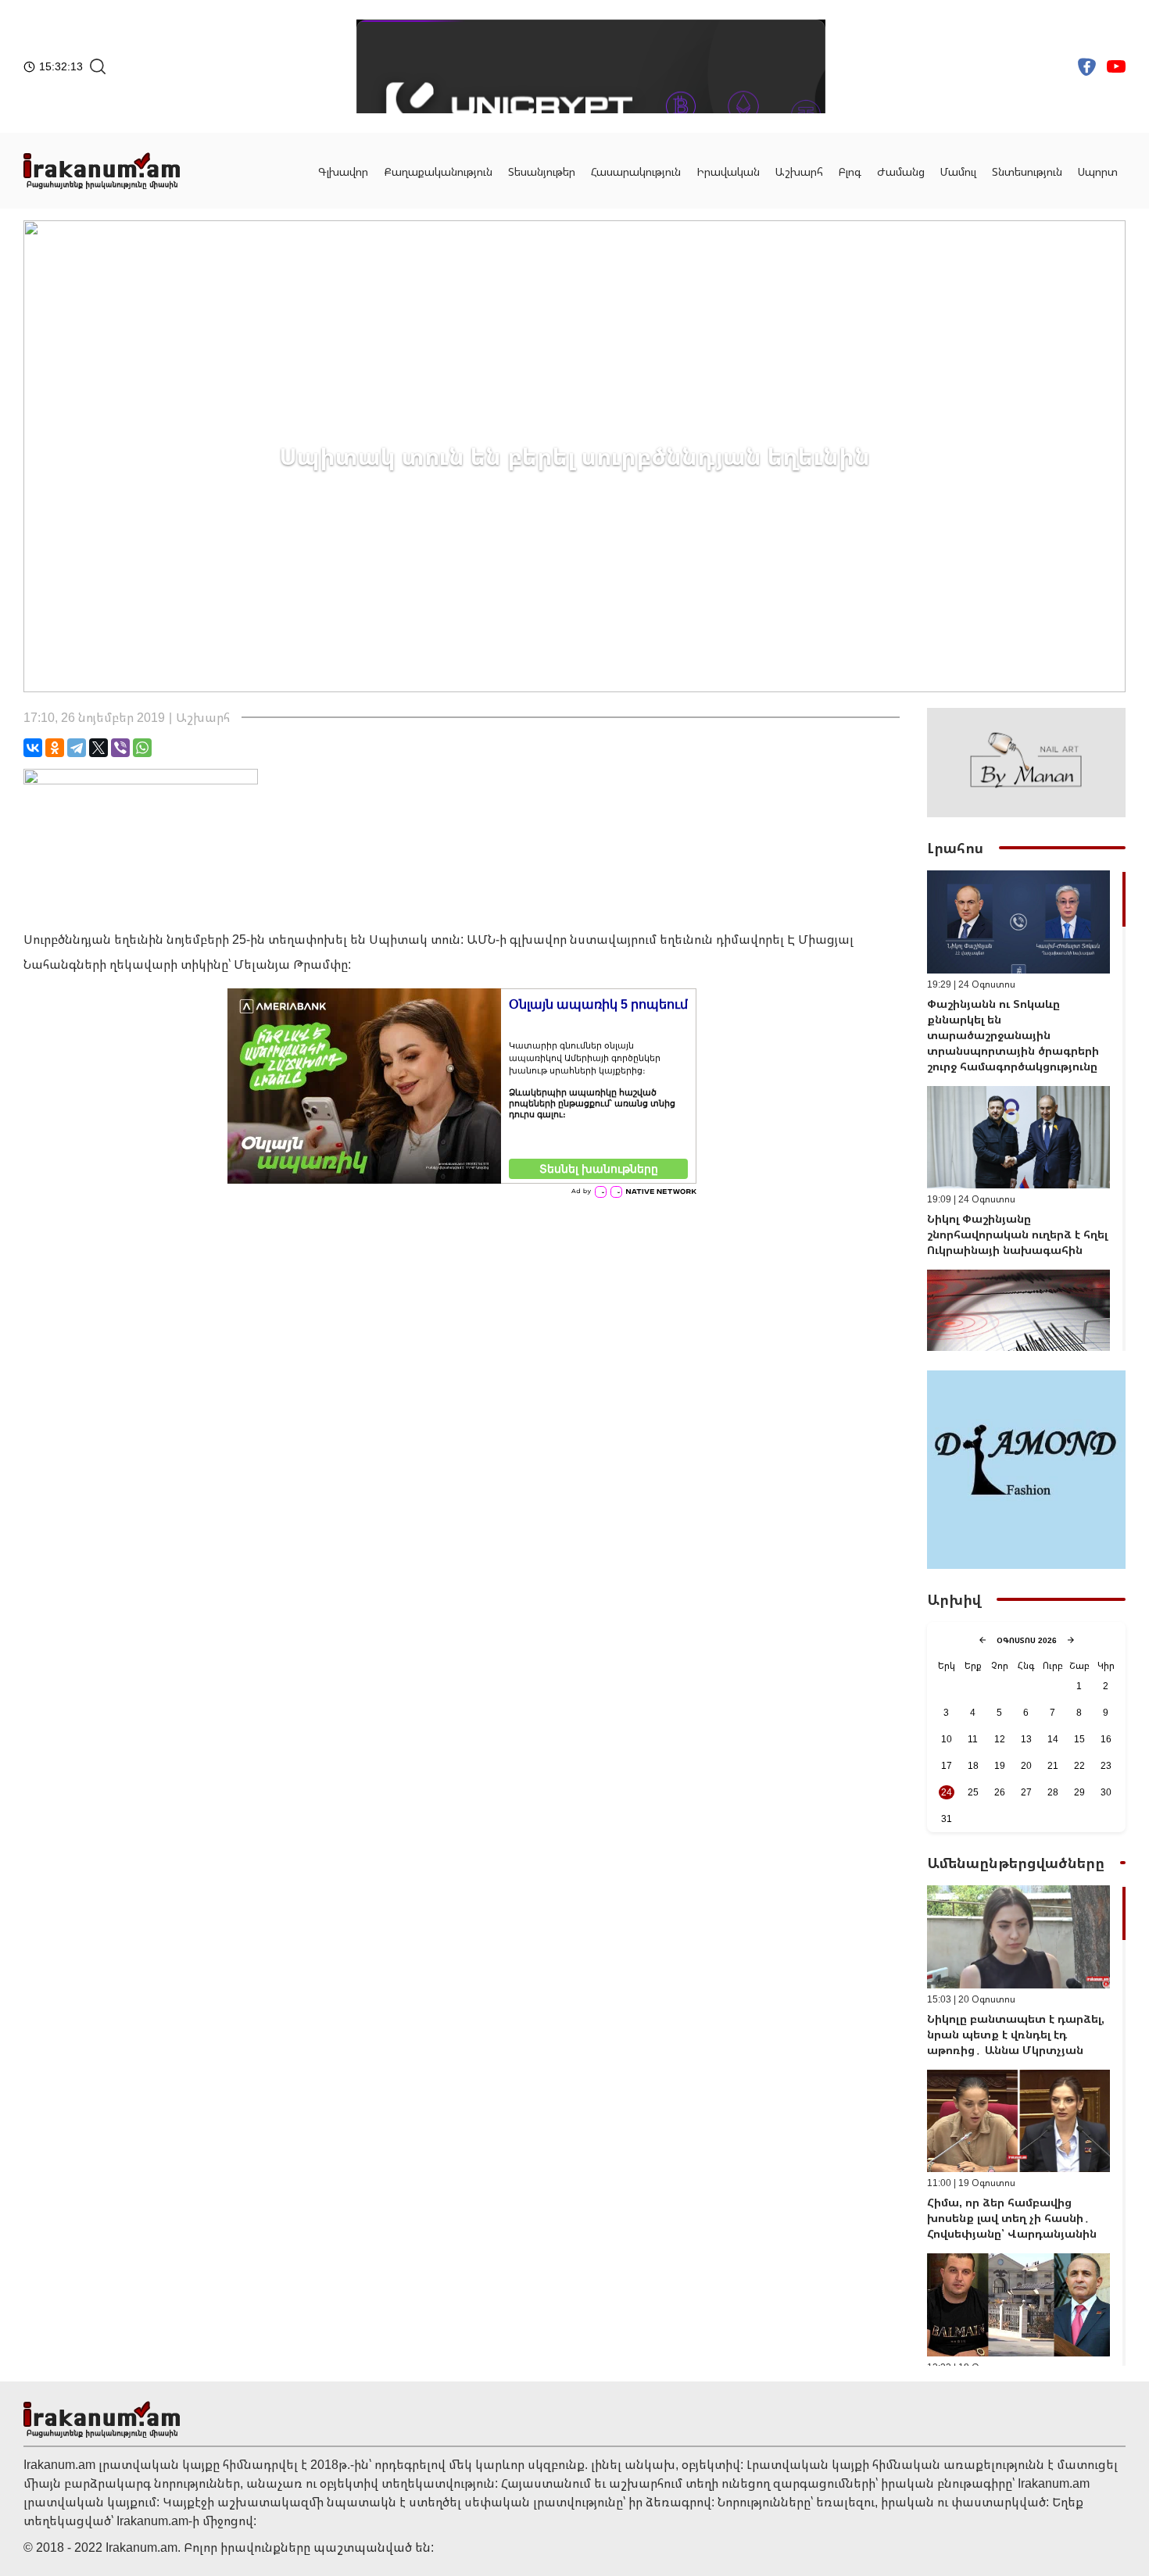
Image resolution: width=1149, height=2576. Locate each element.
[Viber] (120, 748)
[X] (98, 748)
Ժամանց (901, 171)
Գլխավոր (343, 171)
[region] (1026, 1111)
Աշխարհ (799, 171)
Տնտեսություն (1027, 171)
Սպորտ (1098, 171)
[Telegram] (77, 748)
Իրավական (728, 171)
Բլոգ (850, 171)
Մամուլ (958, 171)
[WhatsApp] (142, 748)
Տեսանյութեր (542, 171)
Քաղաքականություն (438, 171)
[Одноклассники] (55, 748)
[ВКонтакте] (33, 748)
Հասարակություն (636, 171)
